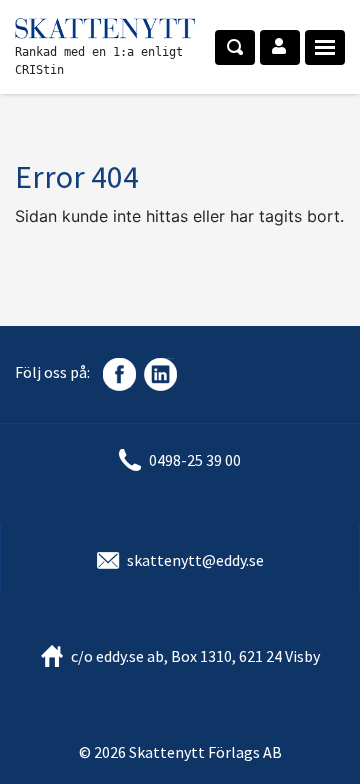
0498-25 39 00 (195, 460)
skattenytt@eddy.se (195, 560)
